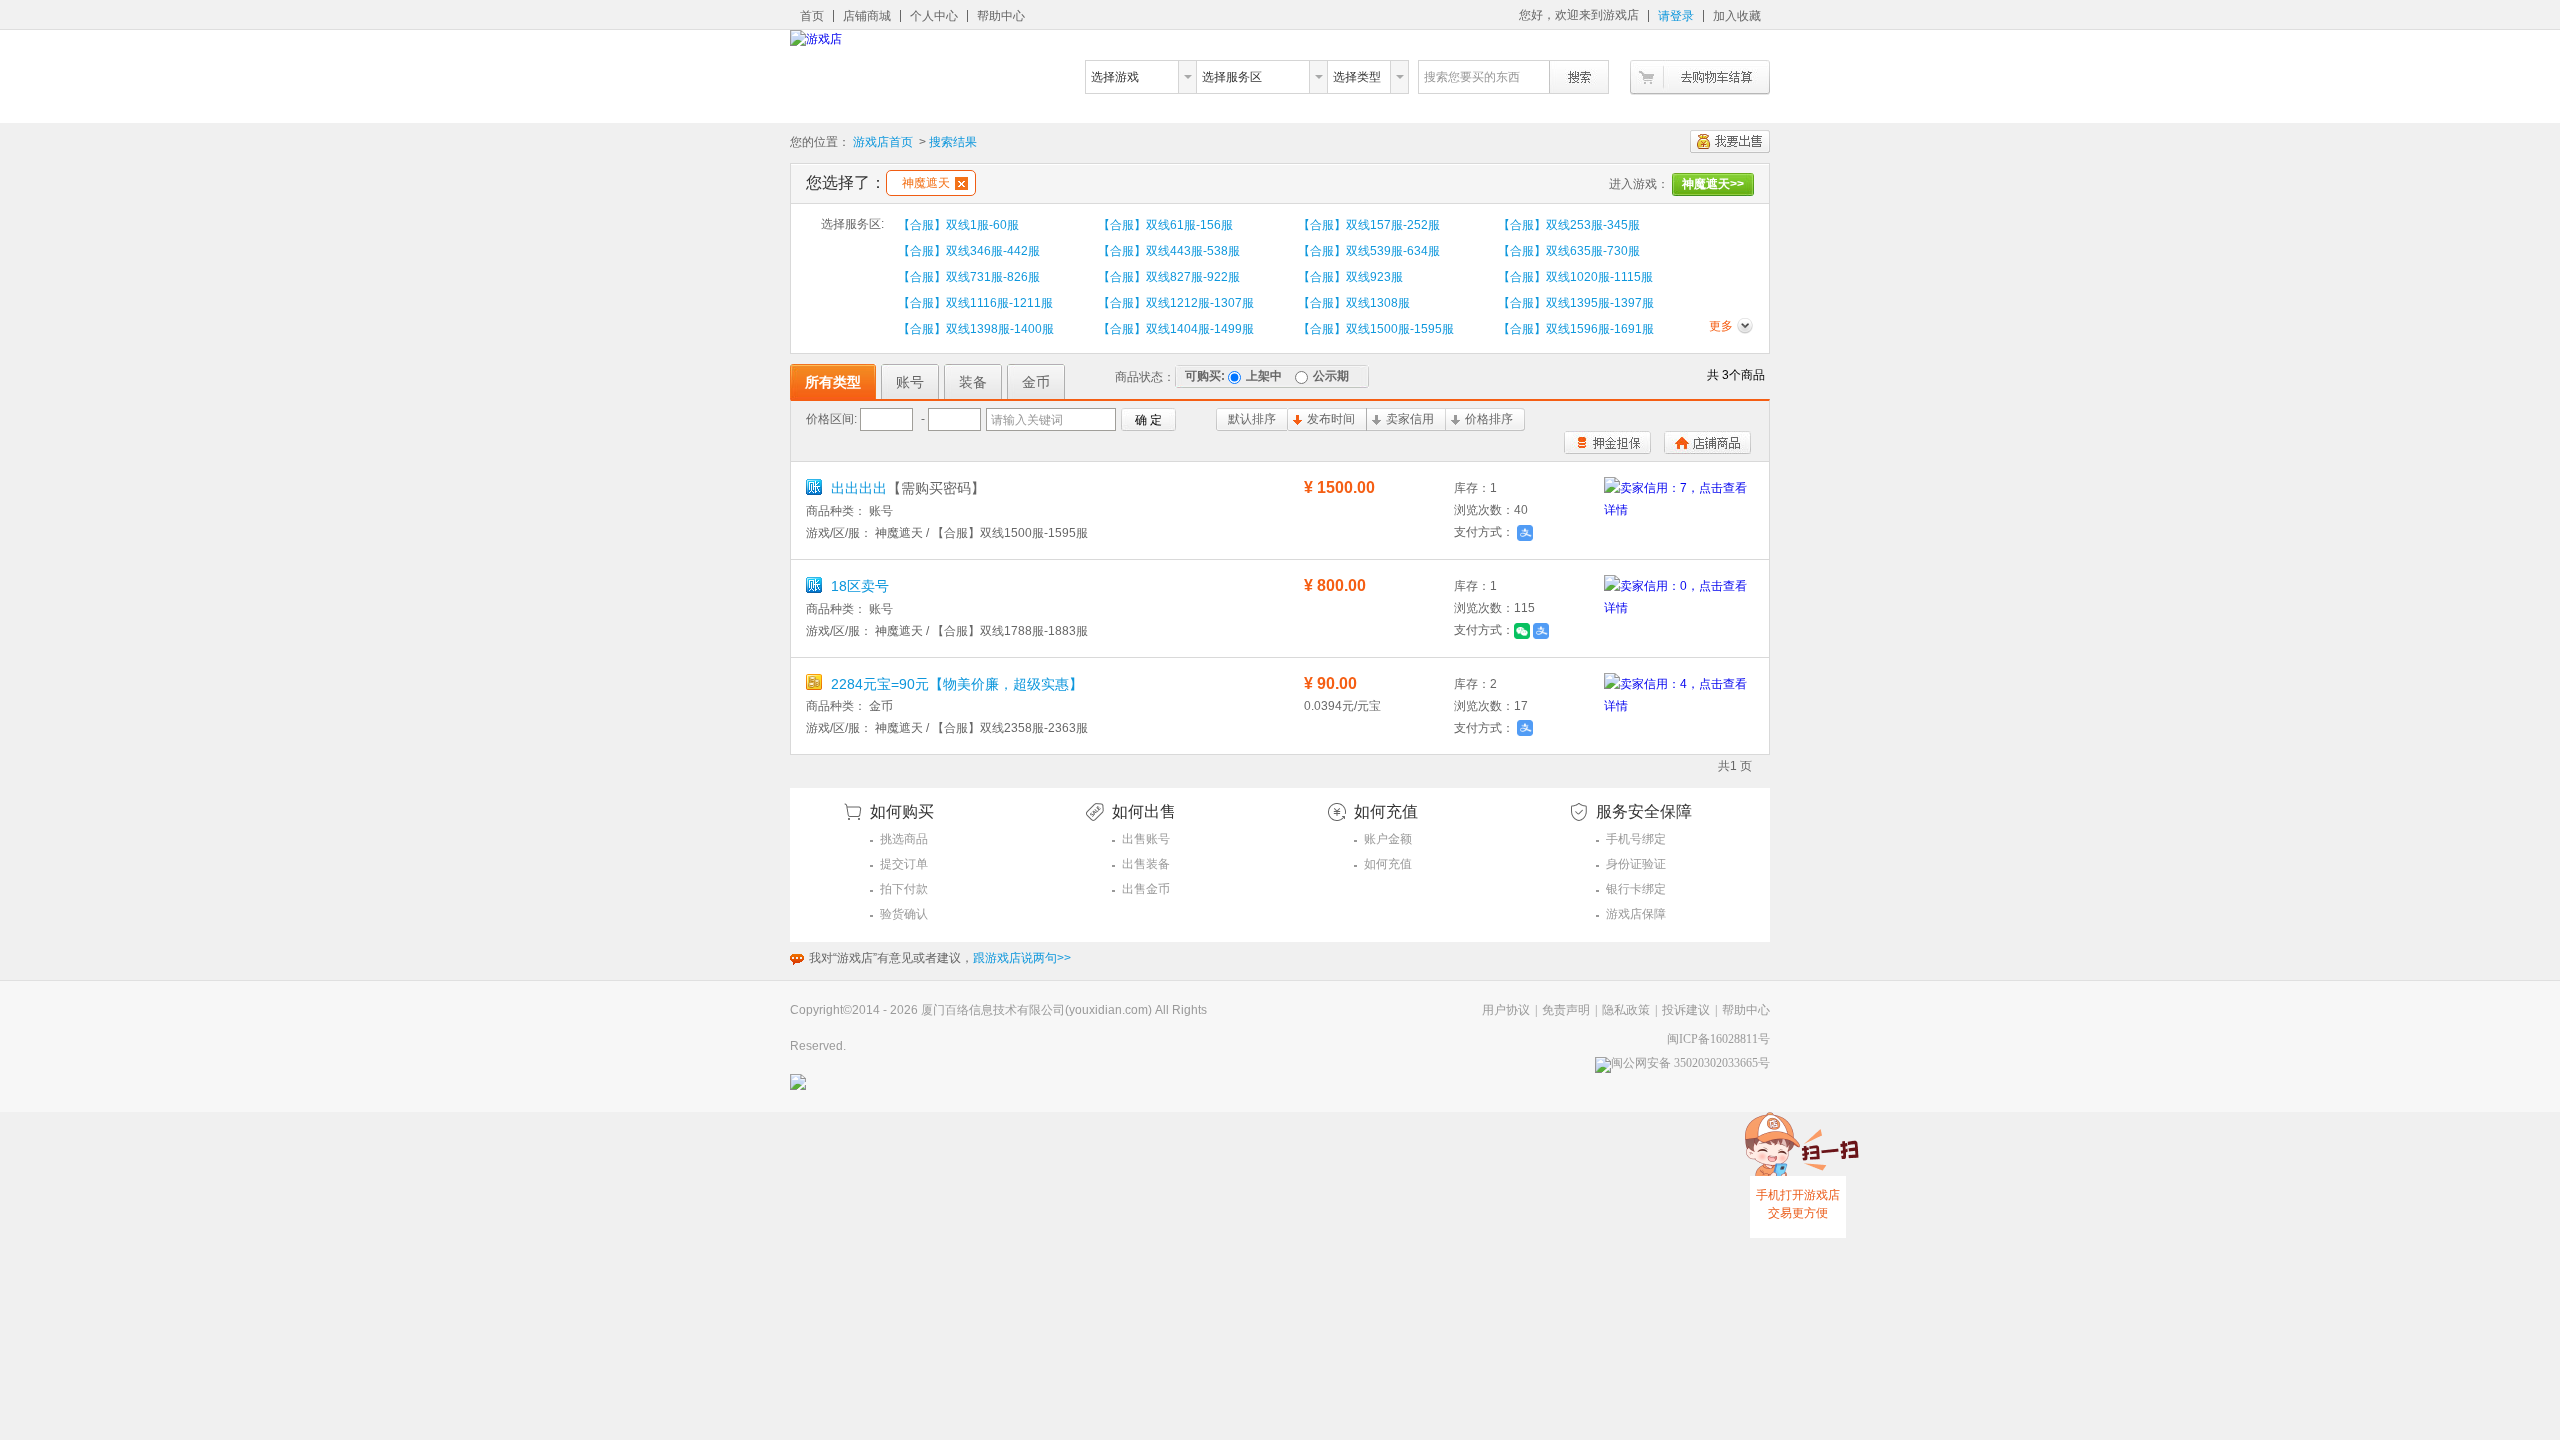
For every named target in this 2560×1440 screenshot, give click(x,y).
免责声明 (1566, 1010)
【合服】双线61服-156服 (1165, 225)
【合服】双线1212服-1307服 (1176, 303)
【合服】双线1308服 (1354, 303)
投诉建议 (1686, 1010)
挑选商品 (904, 839)
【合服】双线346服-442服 (969, 251)
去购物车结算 (1700, 77)
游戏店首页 (883, 142)
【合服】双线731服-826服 (969, 277)
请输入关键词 (1027, 420)
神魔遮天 (926, 183)
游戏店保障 (1636, 914)
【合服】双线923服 (1350, 277)
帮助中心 (1001, 16)
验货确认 (904, 914)
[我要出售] (1730, 141)
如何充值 (1388, 864)
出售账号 (1146, 839)
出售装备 (1146, 864)
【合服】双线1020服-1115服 (1575, 277)
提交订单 (904, 864)
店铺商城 (867, 16)
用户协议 (1506, 1010)
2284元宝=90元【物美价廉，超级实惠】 (955, 684)
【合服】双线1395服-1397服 (1576, 303)
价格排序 (1489, 419)
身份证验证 (1636, 864)
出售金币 (1146, 889)
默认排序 (1252, 419)
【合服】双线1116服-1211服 (975, 303)
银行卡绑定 (1636, 889)
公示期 (1331, 376)
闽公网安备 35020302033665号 (1690, 1063)
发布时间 (1331, 419)
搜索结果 (953, 142)
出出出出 (906, 488)
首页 (812, 16)
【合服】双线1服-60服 (958, 225)
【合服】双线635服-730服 (1569, 251)
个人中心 (934, 16)
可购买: (1205, 376)
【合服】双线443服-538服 (1169, 251)
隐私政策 (1626, 1010)
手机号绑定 (1636, 839)
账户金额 (1388, 839)
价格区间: (831, 419)
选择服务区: (852, 224)
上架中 (1264, 376)
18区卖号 (858, 586)
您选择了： (846, 182)
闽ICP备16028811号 (1718, 1039)
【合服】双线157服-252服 (1369, 225)
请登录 (1676, 16)
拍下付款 (904, 889)
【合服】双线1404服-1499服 (1176, 329)
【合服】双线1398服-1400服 (976, 329)
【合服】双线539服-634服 (1369, 251)
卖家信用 (1410, 419)
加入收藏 (1737, 16)
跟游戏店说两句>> (1022, 958)
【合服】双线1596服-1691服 (1576, 329)
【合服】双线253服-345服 (1569, 225)
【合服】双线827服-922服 (1169, 277)
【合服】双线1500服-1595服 (1376, 329)
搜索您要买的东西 (1472, 77)
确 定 (1148, 420)
